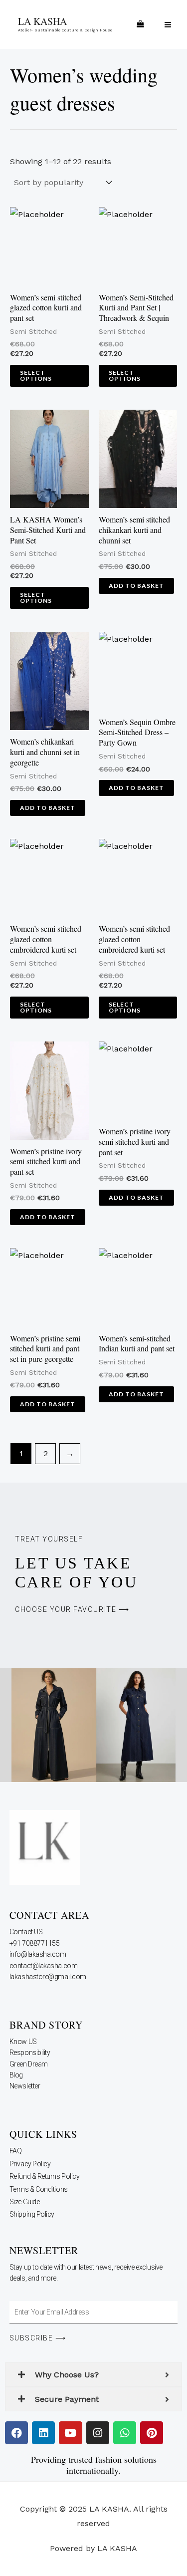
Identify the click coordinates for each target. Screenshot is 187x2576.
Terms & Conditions (39, 2189)
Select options (36, 376)
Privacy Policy (30, 2164)
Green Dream (29, 2064)
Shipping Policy (32, 2214)
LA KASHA (42, 21)
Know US (24, 2042)
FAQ (16, 2151)
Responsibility (30, 2053)
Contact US (27, 1932)
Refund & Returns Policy (45, 2176)
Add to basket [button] (136, 586)
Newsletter (25, 2086)
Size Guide (25, 2202)
